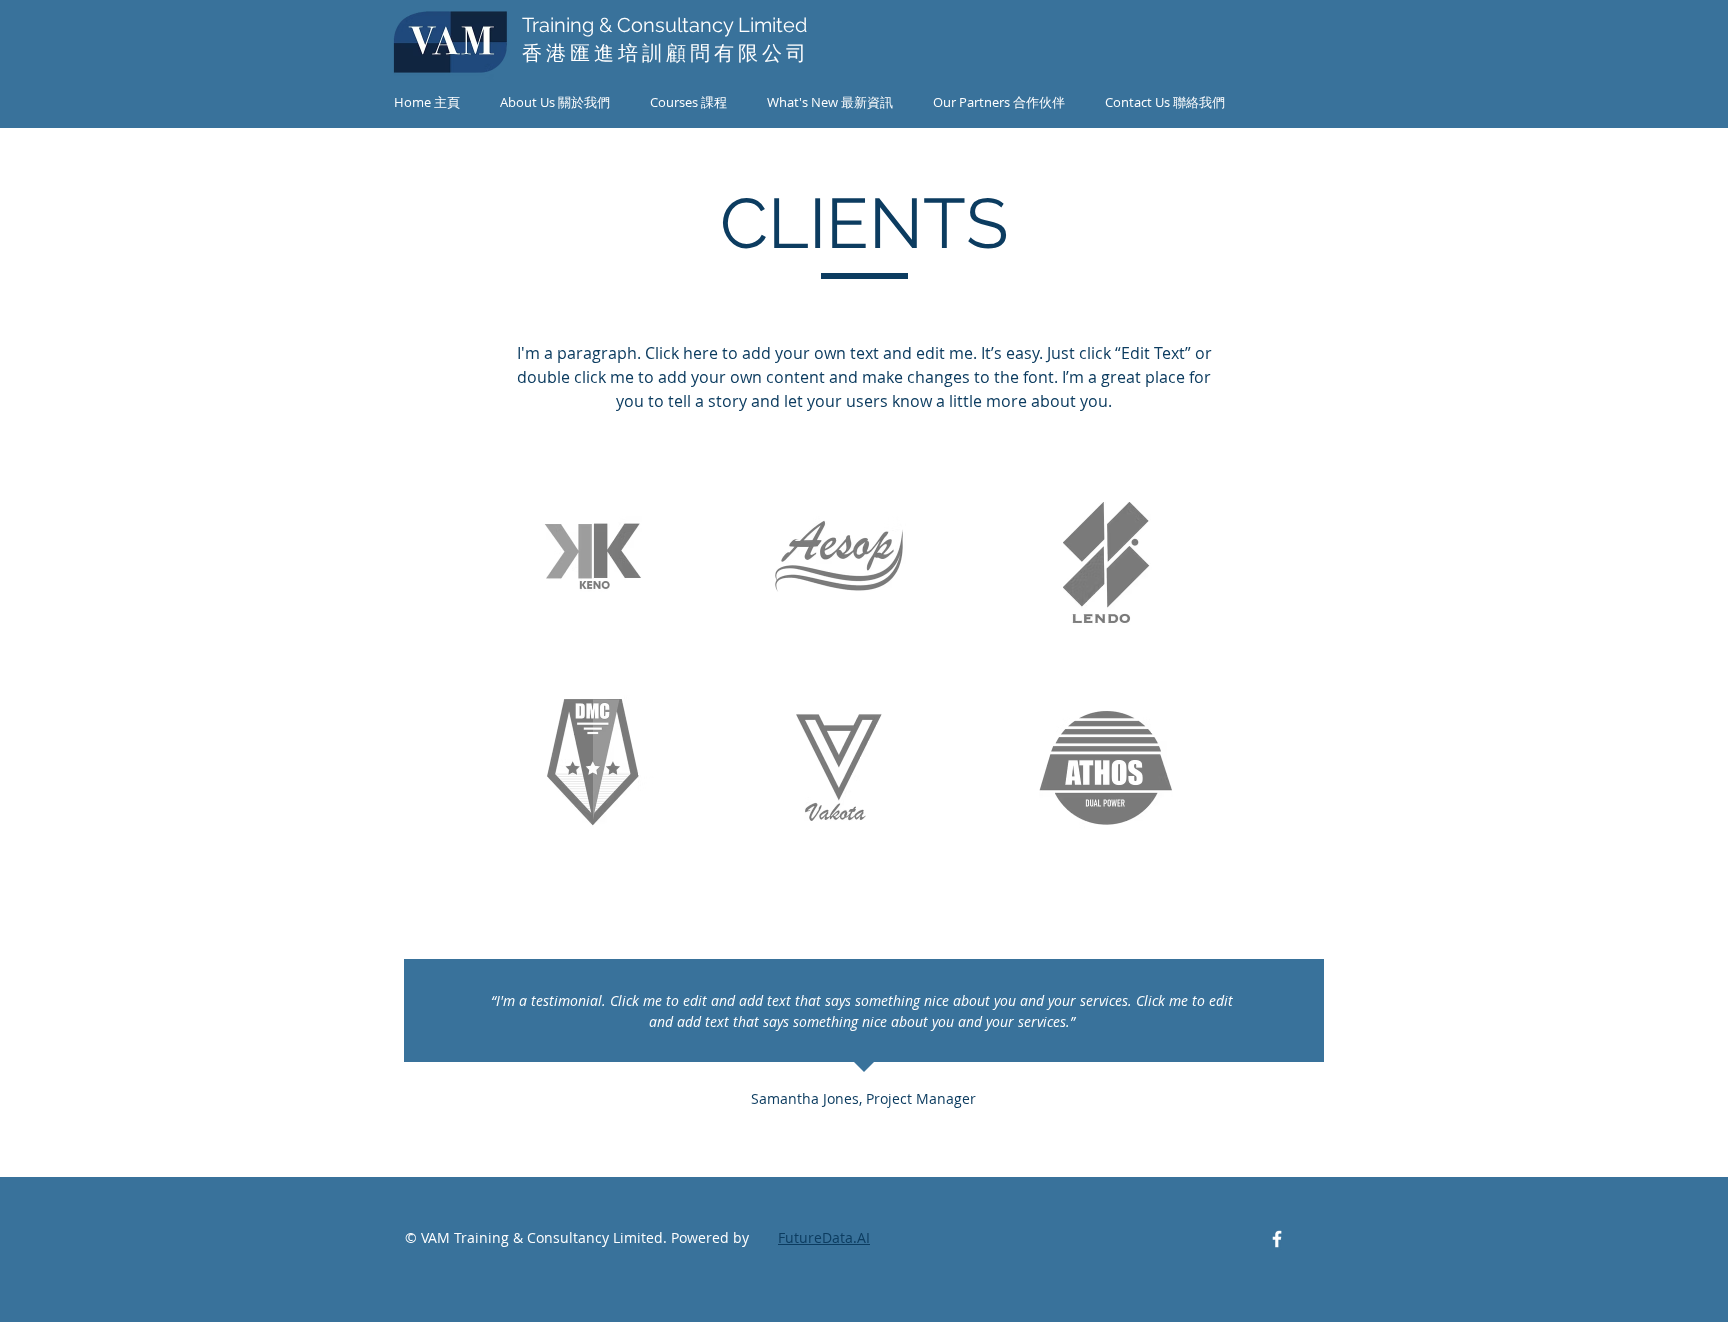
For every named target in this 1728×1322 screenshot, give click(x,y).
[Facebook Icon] (1277, 1239)
